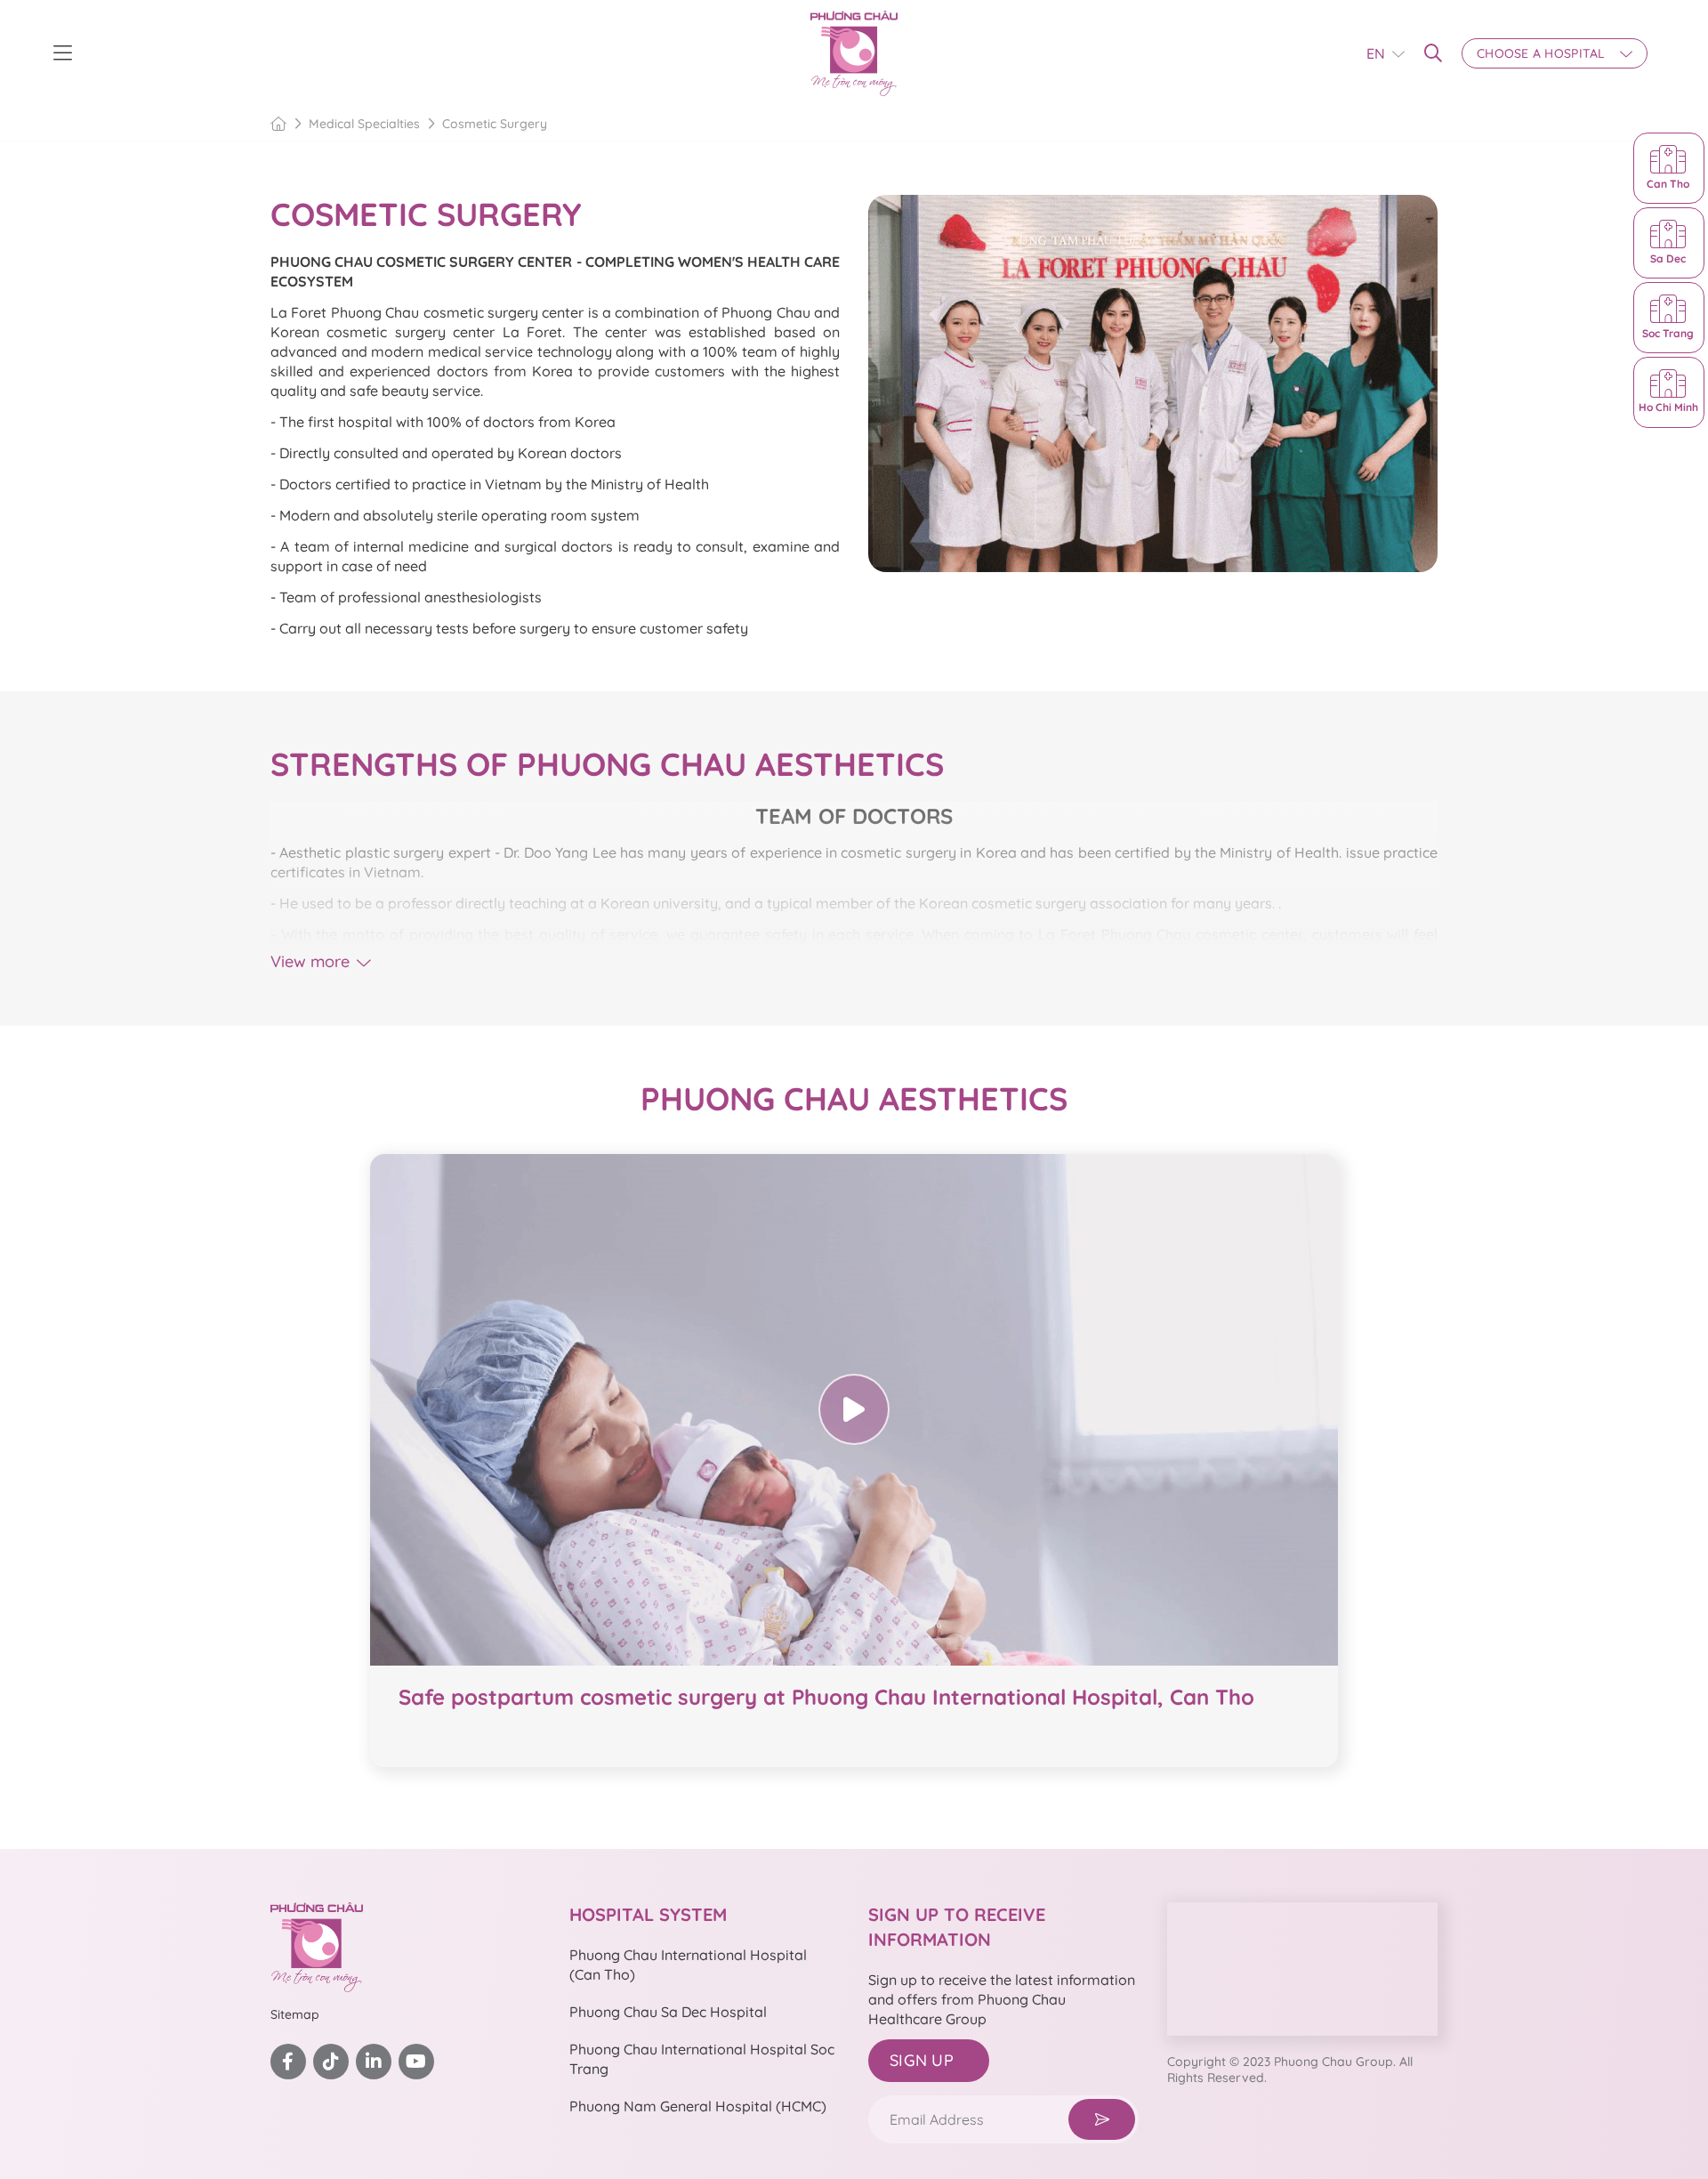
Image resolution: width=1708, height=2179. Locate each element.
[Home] (278, 124)
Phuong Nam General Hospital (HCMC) (698, 2106)
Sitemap (295, 2014)
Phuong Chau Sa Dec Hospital (668, 2012)
